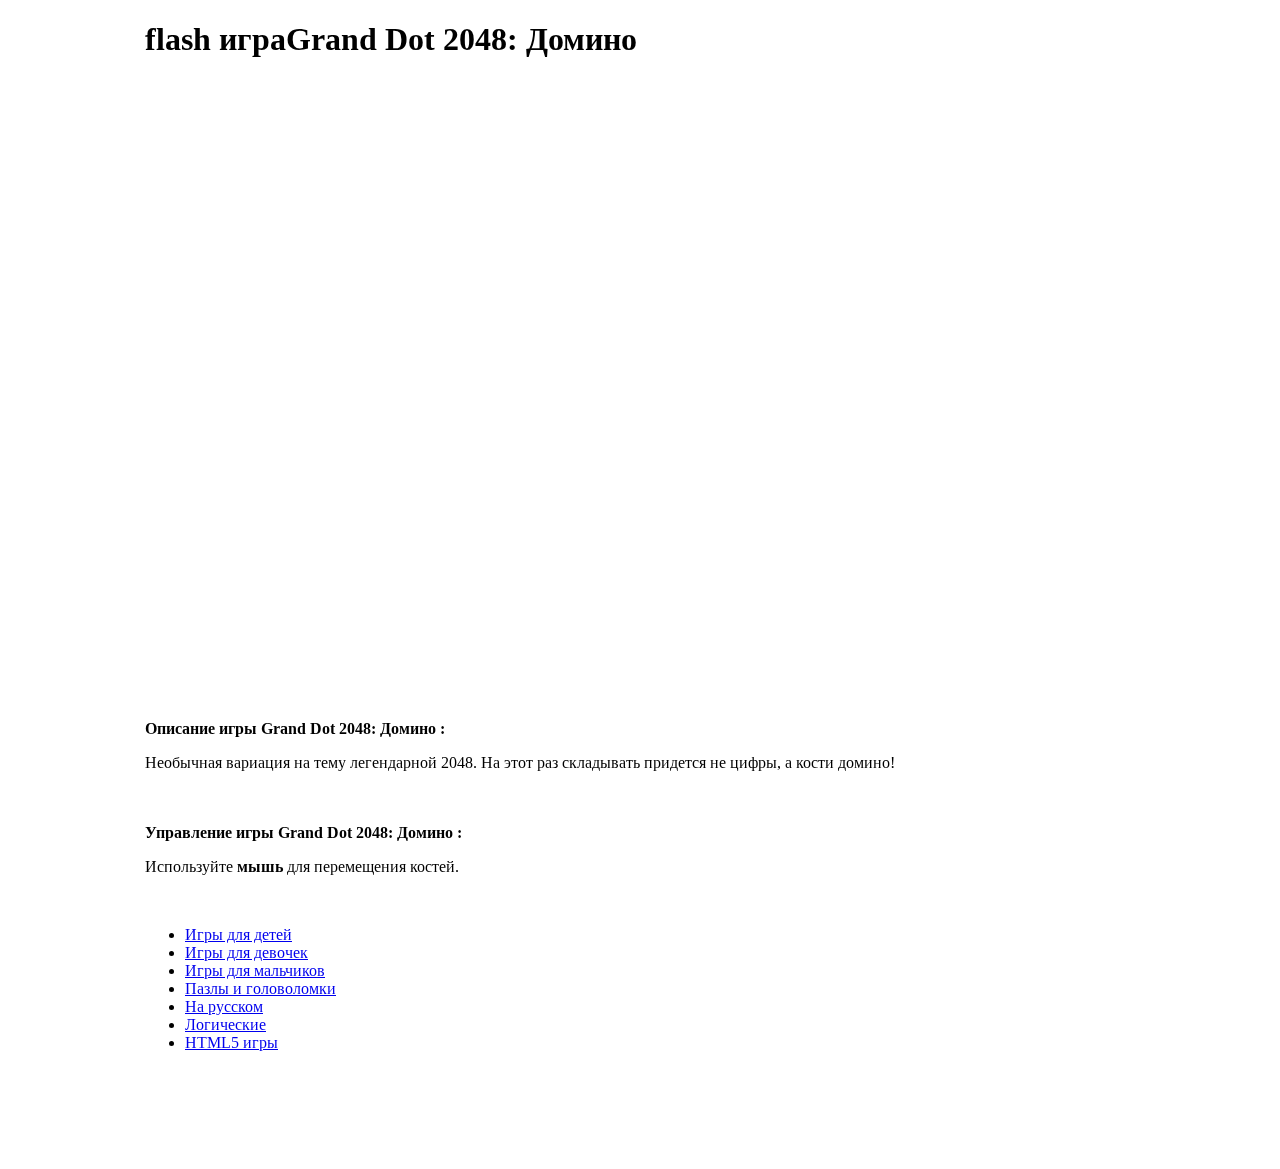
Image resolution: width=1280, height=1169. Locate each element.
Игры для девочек (246, 952)
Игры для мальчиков (255, 970)
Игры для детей (238, 934)
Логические (225, 1024)
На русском (224, 1006)
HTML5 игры (231, 1042)
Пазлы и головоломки (260, 988)
